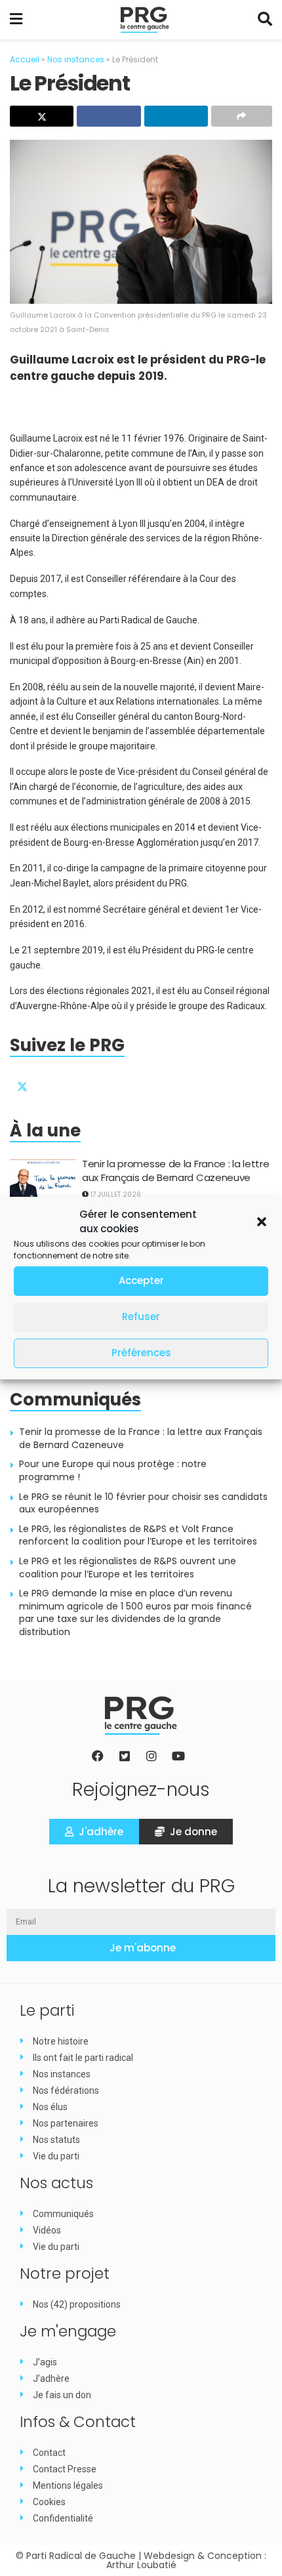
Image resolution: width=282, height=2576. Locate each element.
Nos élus (50, 2107)
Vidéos (47, 2230)
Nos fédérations (66, 2090)
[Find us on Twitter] (22, 1083)
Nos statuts (56, 2140)
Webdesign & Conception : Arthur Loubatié (187, 2560)
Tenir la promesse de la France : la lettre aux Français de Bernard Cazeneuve (175, 1171)
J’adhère (51, 2379)
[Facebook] (98, 1756)
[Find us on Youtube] (117, 1083)
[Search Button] (265, 20)
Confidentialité (63, 2518)
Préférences (141, 1353)
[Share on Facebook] (109, 116)
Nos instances (76, 59)
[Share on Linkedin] (176, 116)
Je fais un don (62, 2395)
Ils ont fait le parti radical (83, 2058)
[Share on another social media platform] (242, 116)
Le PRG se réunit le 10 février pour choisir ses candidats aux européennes (143, 1503)
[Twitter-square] (125, 1756)
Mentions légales (68, 2485)
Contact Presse (65, 2469)
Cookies (49, 2502)
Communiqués (63, 2214)
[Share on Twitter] (42, 116)
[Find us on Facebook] (54, 1083)
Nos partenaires (66, 2123)
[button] (262, 1222)
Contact (49, 2453)
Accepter (141, 1280)
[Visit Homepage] (145, 20)
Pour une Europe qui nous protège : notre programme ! (113, 1470)
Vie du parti (56, 2156)
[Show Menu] (16, 20)
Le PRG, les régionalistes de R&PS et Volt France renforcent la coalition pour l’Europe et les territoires (138, 1535)
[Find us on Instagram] (85, 1083)
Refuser (141, 1317)
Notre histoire (61, 2041)
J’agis (45, 2362)
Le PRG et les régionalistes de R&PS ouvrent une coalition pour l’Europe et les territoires (128, 1568)
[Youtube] (178, 1756)
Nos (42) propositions (77, 2304)
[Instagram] (151, 1756)
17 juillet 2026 (115, 1195)
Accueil (25, 59)
